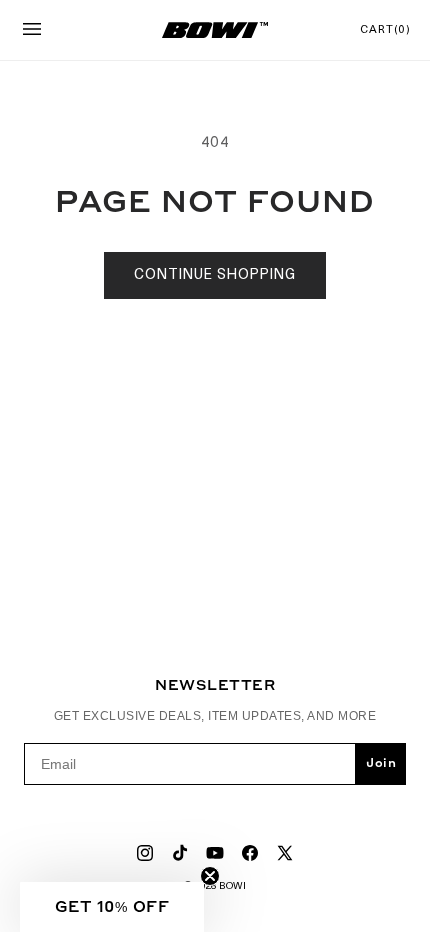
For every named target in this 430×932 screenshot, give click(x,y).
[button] (112, 907)
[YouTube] (215, 853)
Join (381, 764)
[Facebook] (250, 853)
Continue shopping (215, 275)
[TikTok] (180, 853)
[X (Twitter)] (285, 853)
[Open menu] (32, 30)
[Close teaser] (210, 876)
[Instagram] (145, 853)
